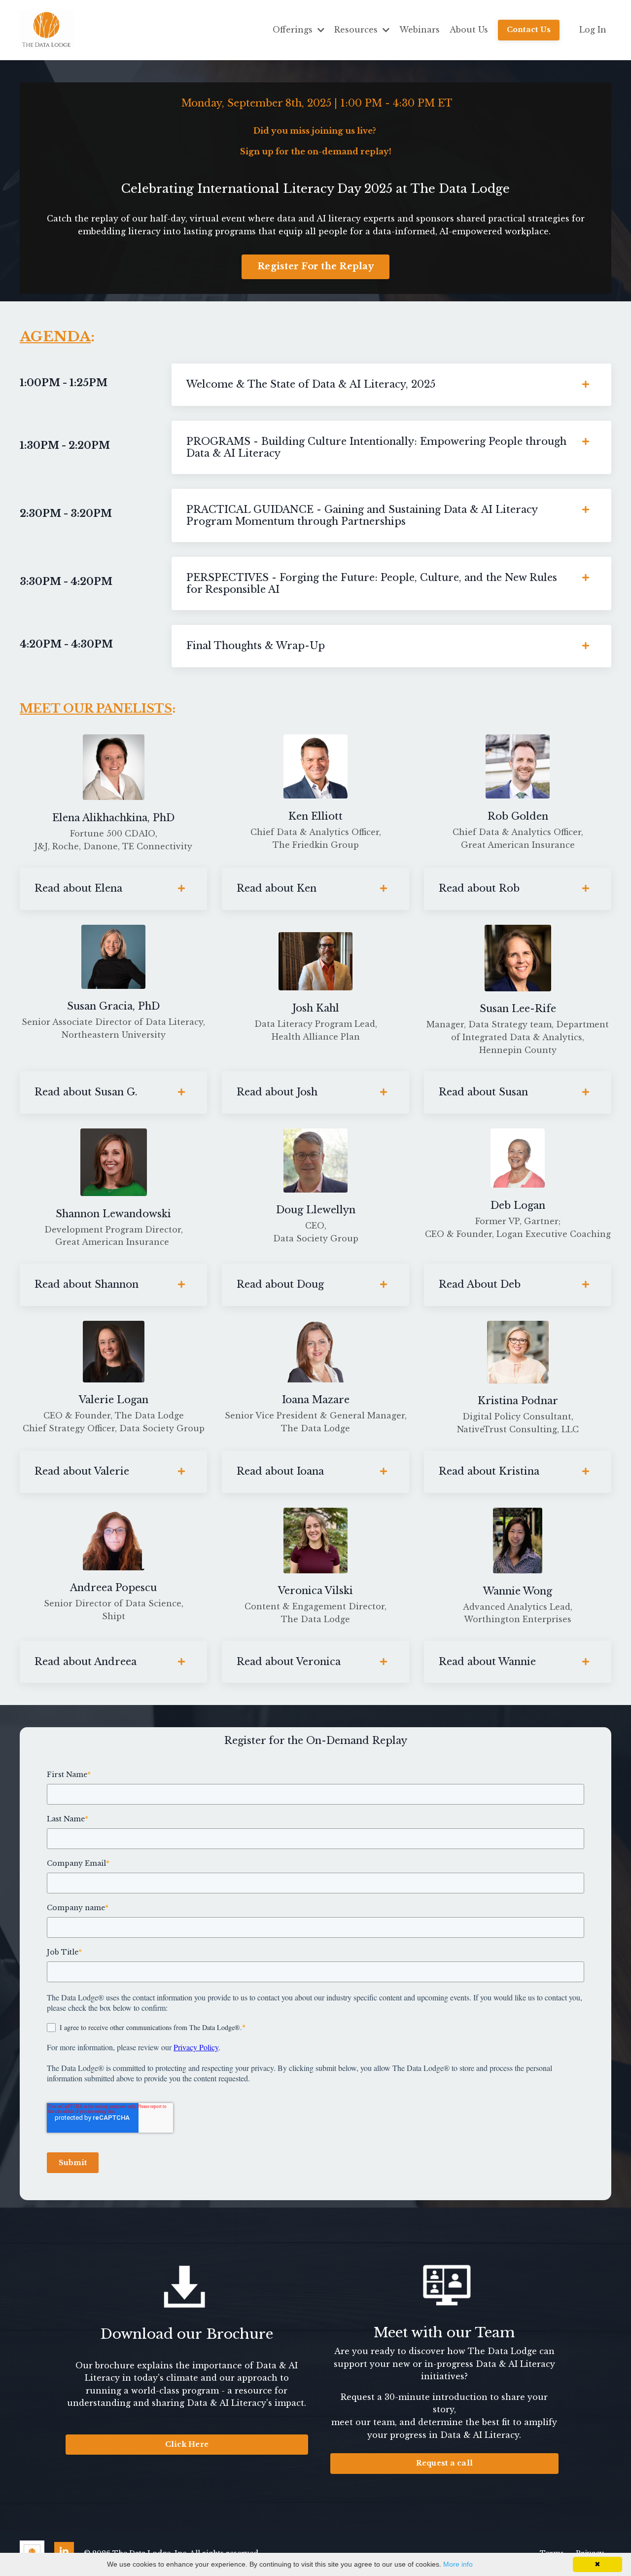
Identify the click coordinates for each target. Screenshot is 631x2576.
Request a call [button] (445, 2463)
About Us (469, 30)
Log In (593, 30)
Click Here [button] (187, 2444)
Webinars (420, 30)
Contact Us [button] (529, 30)
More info (458, 2564)
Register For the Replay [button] (315, 266)
